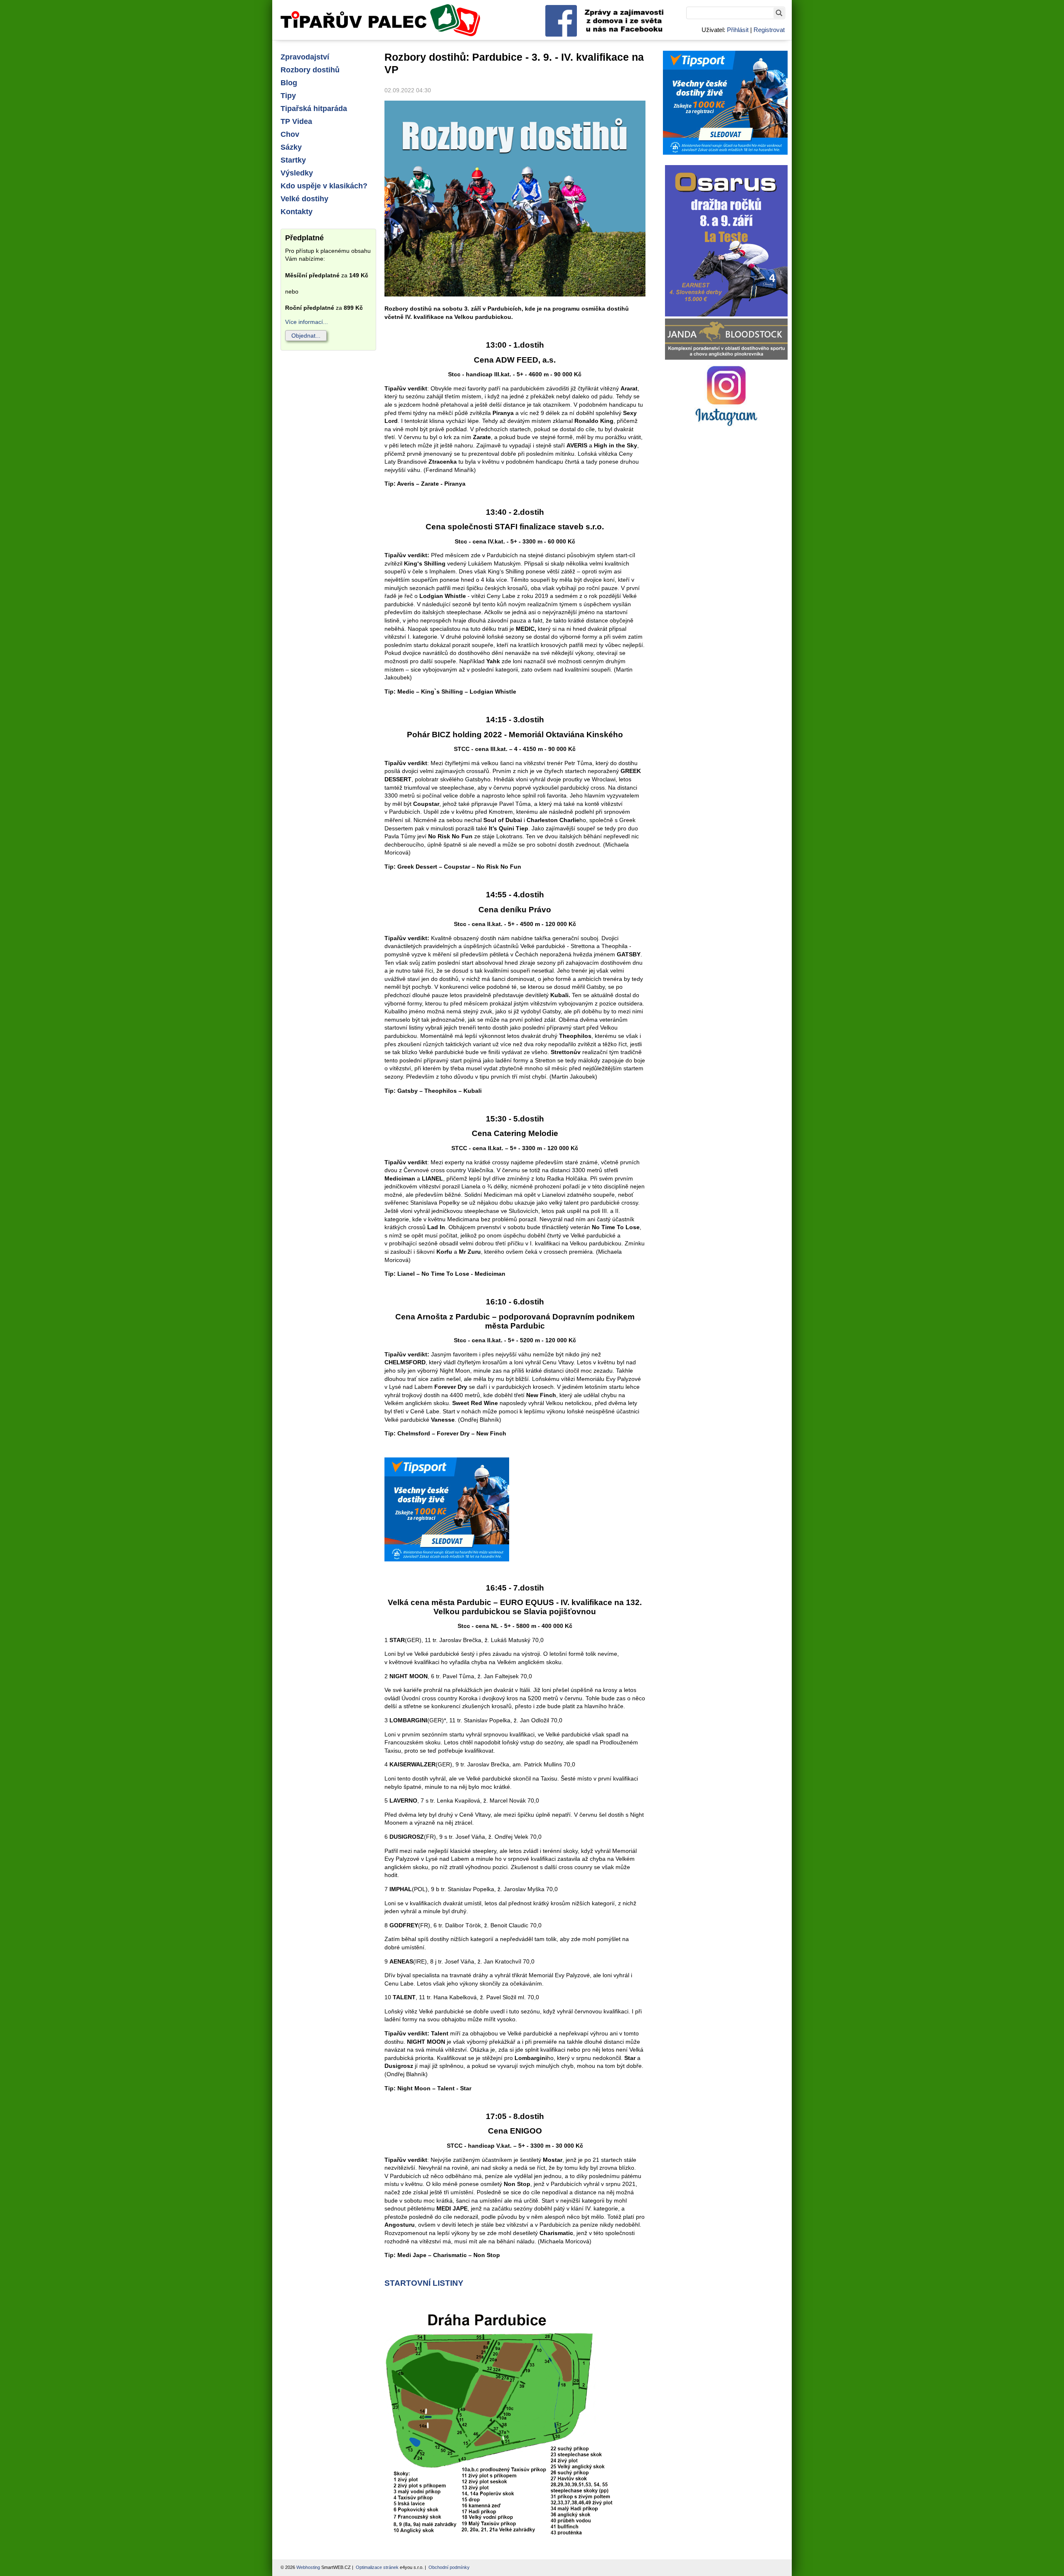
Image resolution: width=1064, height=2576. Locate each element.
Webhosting (308, 2567)
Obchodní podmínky (449, 2567)
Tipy (288, 96)
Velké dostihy (304, 199)
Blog (289, 83)
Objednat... (306, 336)
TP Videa (296, 121)
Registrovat (769, 30)
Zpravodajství (305, 57)
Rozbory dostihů (310, 70)
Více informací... (307, 322)
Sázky (291, 147)
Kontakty (297, 212)
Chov (290, 134)
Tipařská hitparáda (314, 109)
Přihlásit (738, 30)
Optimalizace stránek (377, 2567)
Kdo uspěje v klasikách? (324, 186)
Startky (293, 160)
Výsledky (297, 173)
